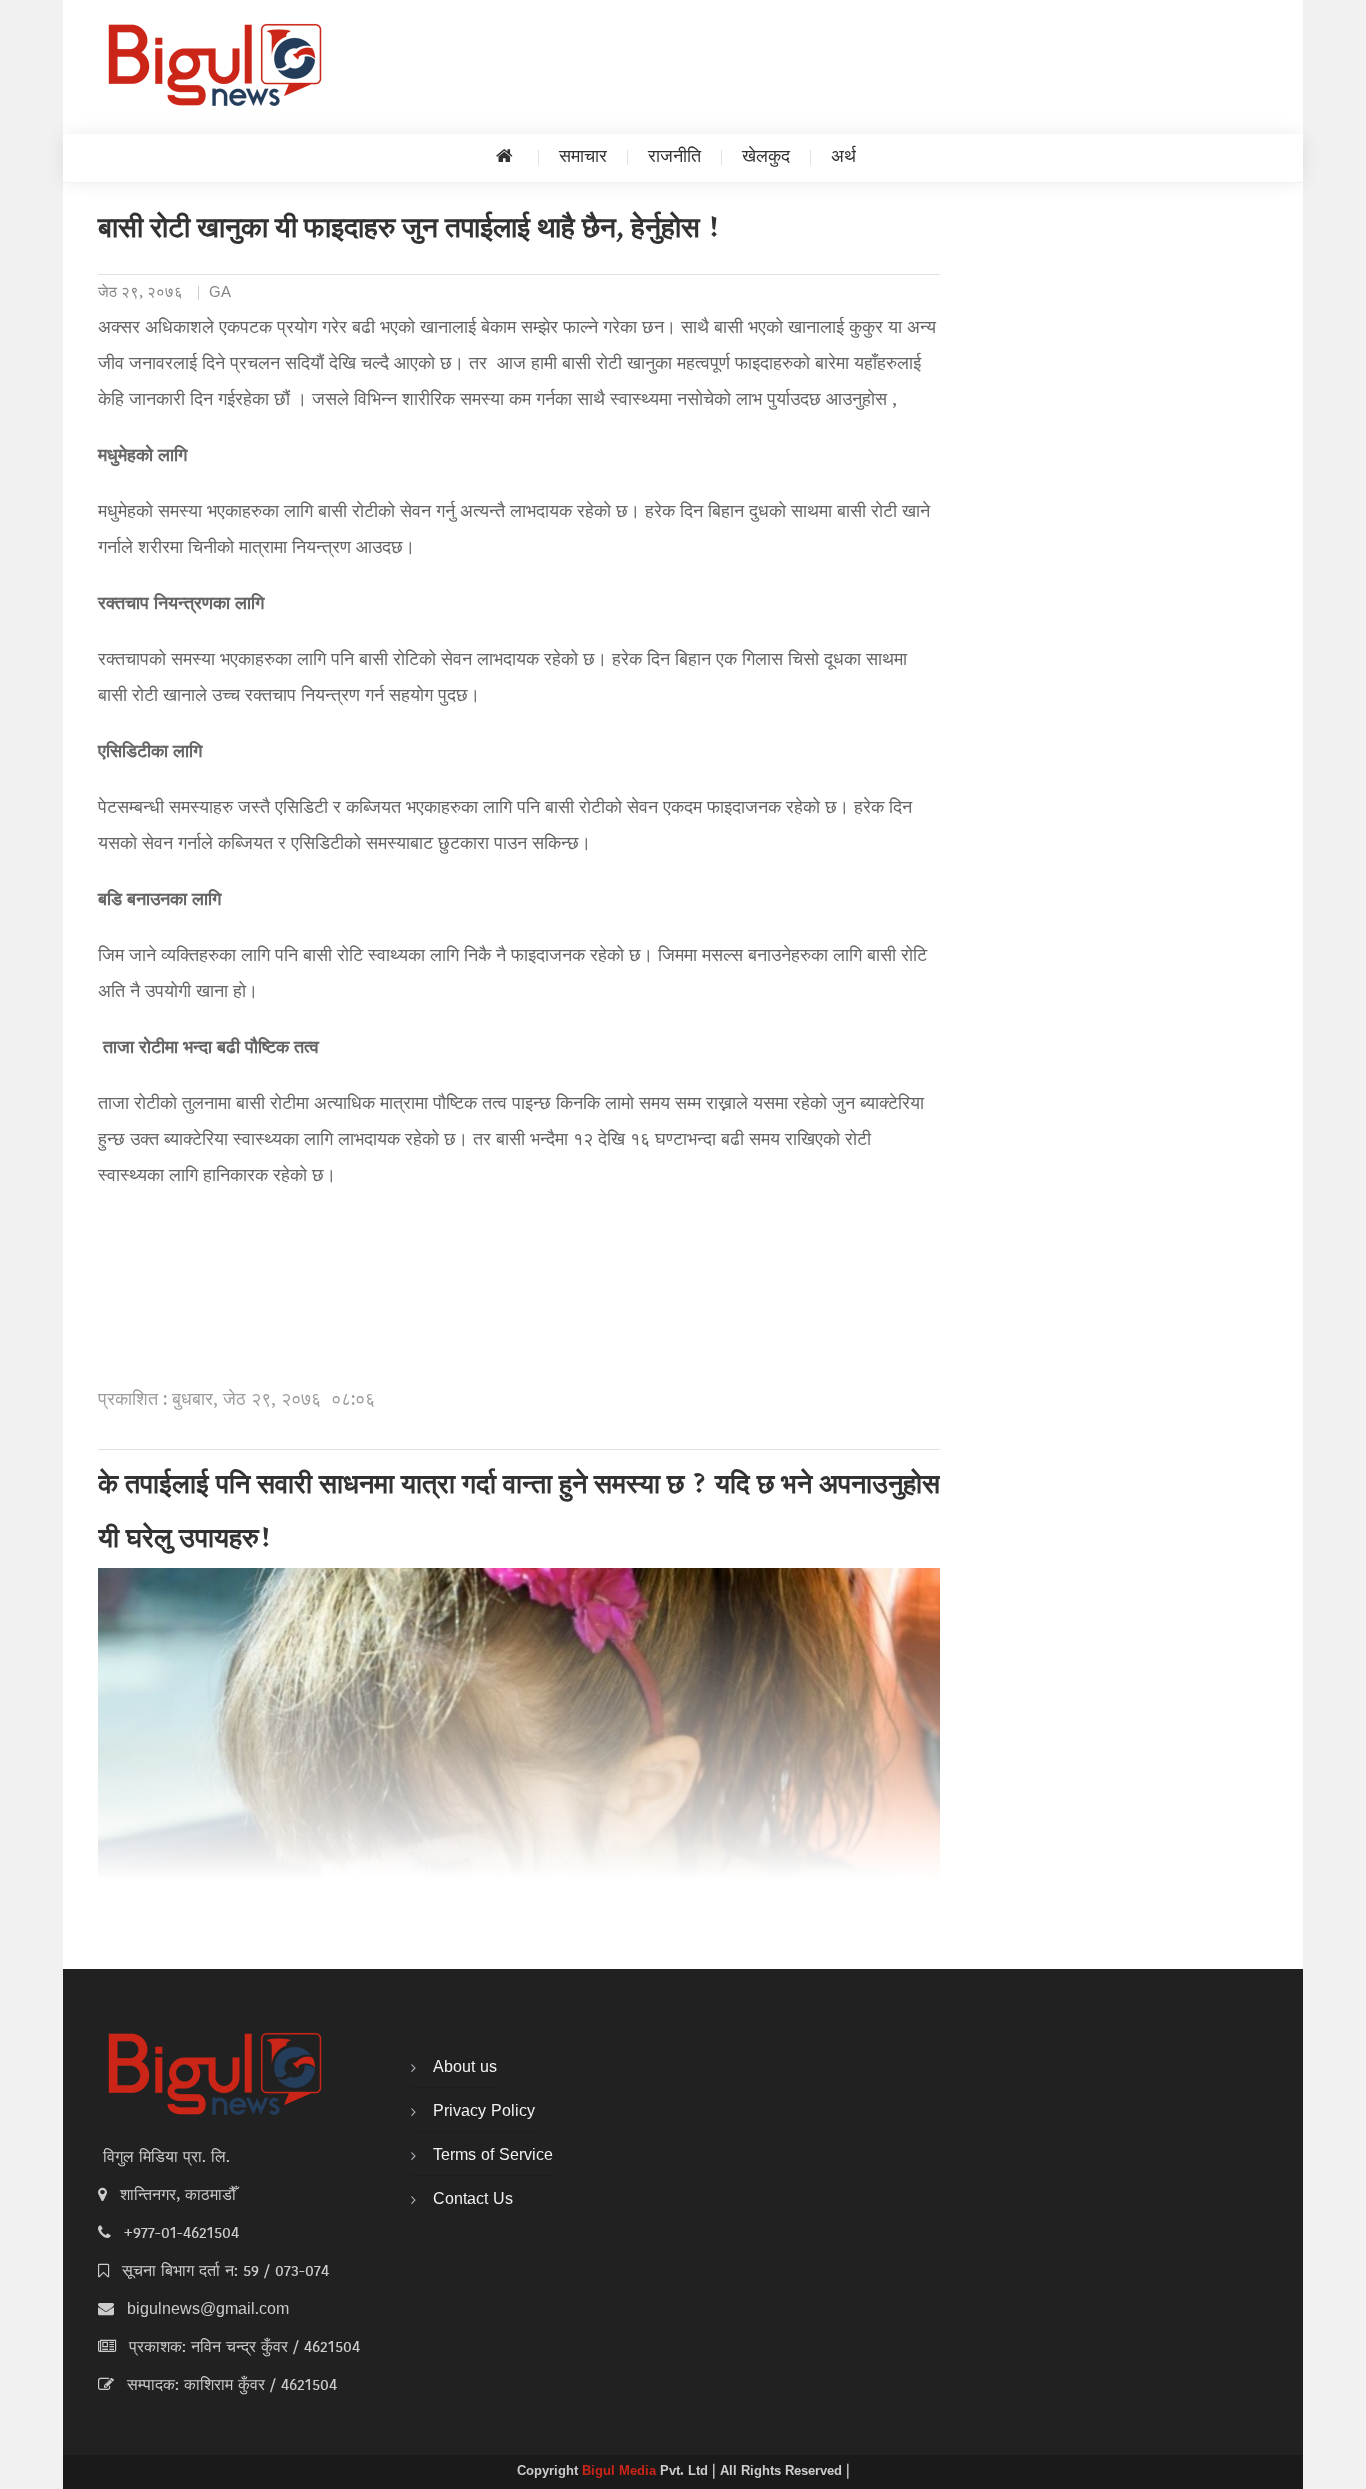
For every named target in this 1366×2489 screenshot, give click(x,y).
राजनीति (674, 157)
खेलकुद (766, 157)
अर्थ (843, 157)
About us (465, 2068)
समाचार (583, 157)
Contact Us (473, 2200)
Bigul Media (621, 2472)
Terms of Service (493, 2156)
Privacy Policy (484, 2112)
